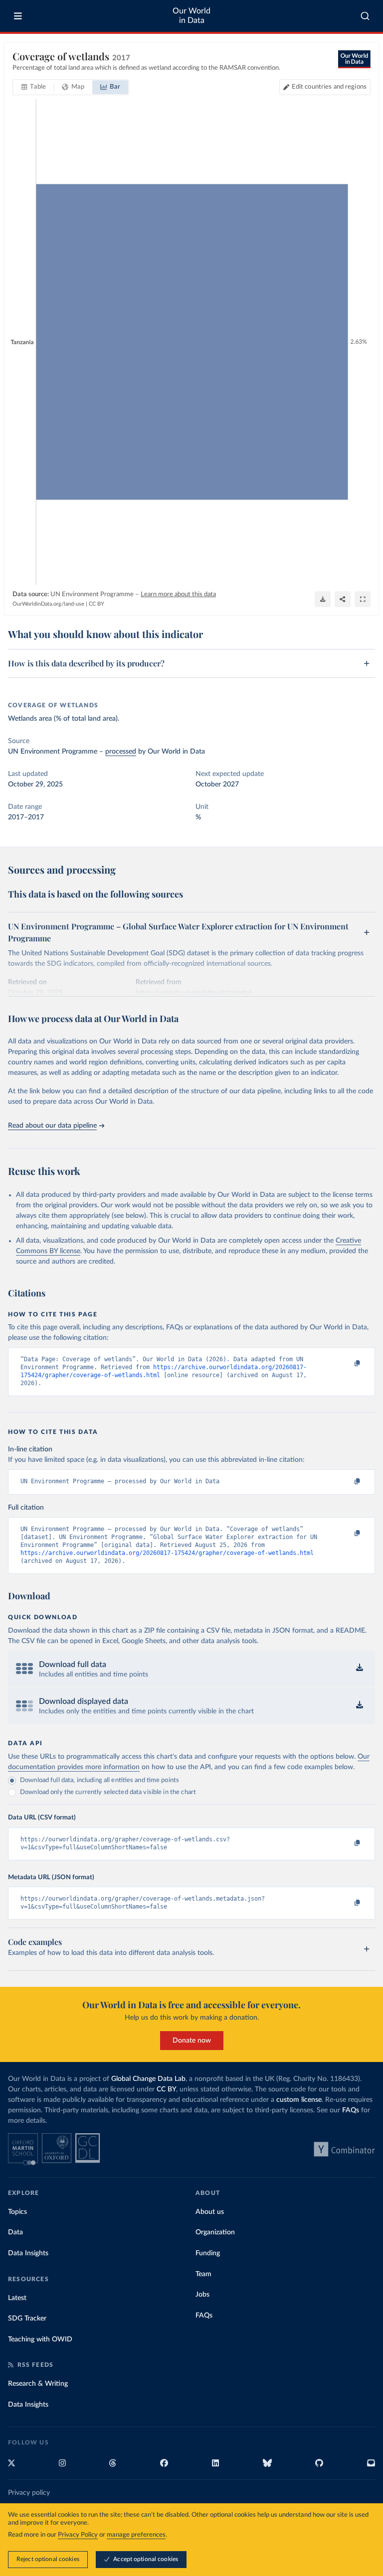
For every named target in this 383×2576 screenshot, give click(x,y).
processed (121, 752)
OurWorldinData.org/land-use (48, 604)
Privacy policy (29, 2493)
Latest (17, 2298)
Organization (215, 2232)
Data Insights (28, 2253)
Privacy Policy (78, 2535)
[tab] (34, 87)
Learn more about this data (178, 594)
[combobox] (365, 16)
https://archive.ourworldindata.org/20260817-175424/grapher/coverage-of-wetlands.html (167, 1553)
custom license (299, 2100)
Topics (17, 2212)
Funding (208, 2253)
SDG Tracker (27, 2318)
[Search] (365, 16)
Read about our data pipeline (52, 1126)
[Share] (343, 599)
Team (203, 2274)
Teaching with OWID (40, 2339)
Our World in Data (191, 16)
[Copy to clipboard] (347, 1364)
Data (15, 2232)
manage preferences (136, 2535)
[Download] (323, 599)
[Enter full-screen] (363, 599)
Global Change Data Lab (148, 2079)
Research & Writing (38, 2384)
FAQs (351, 2110)
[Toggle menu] (18, 16)
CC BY (96, 604)
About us (210, 2212)
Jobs (202, 2295)
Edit (329, 87)
